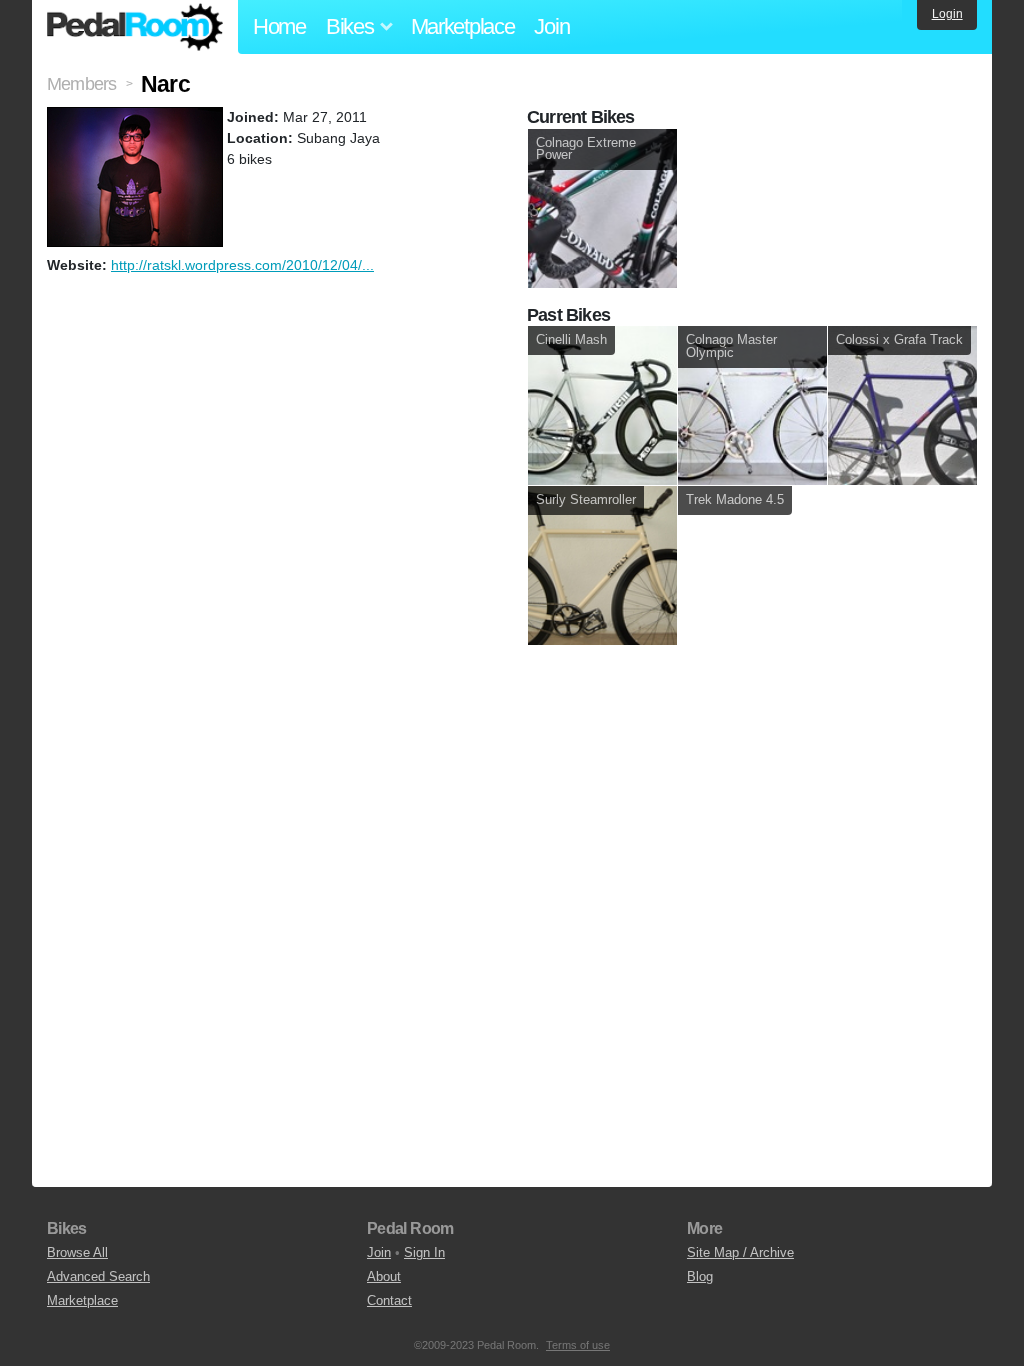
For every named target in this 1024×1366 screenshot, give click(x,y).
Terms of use (578, 1345)
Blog (700, 1276)
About (384, 1276)
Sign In (424, 1252)
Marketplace (463, 26)
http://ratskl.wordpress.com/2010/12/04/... (242, 265)
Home (279, 26)
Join (551, 26)
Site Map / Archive (740, 1252)
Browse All (77, 1252)
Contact (389, 1300)
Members (81, 84)
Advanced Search (98, 1276)
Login (947, 14)
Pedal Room (135, 27)
